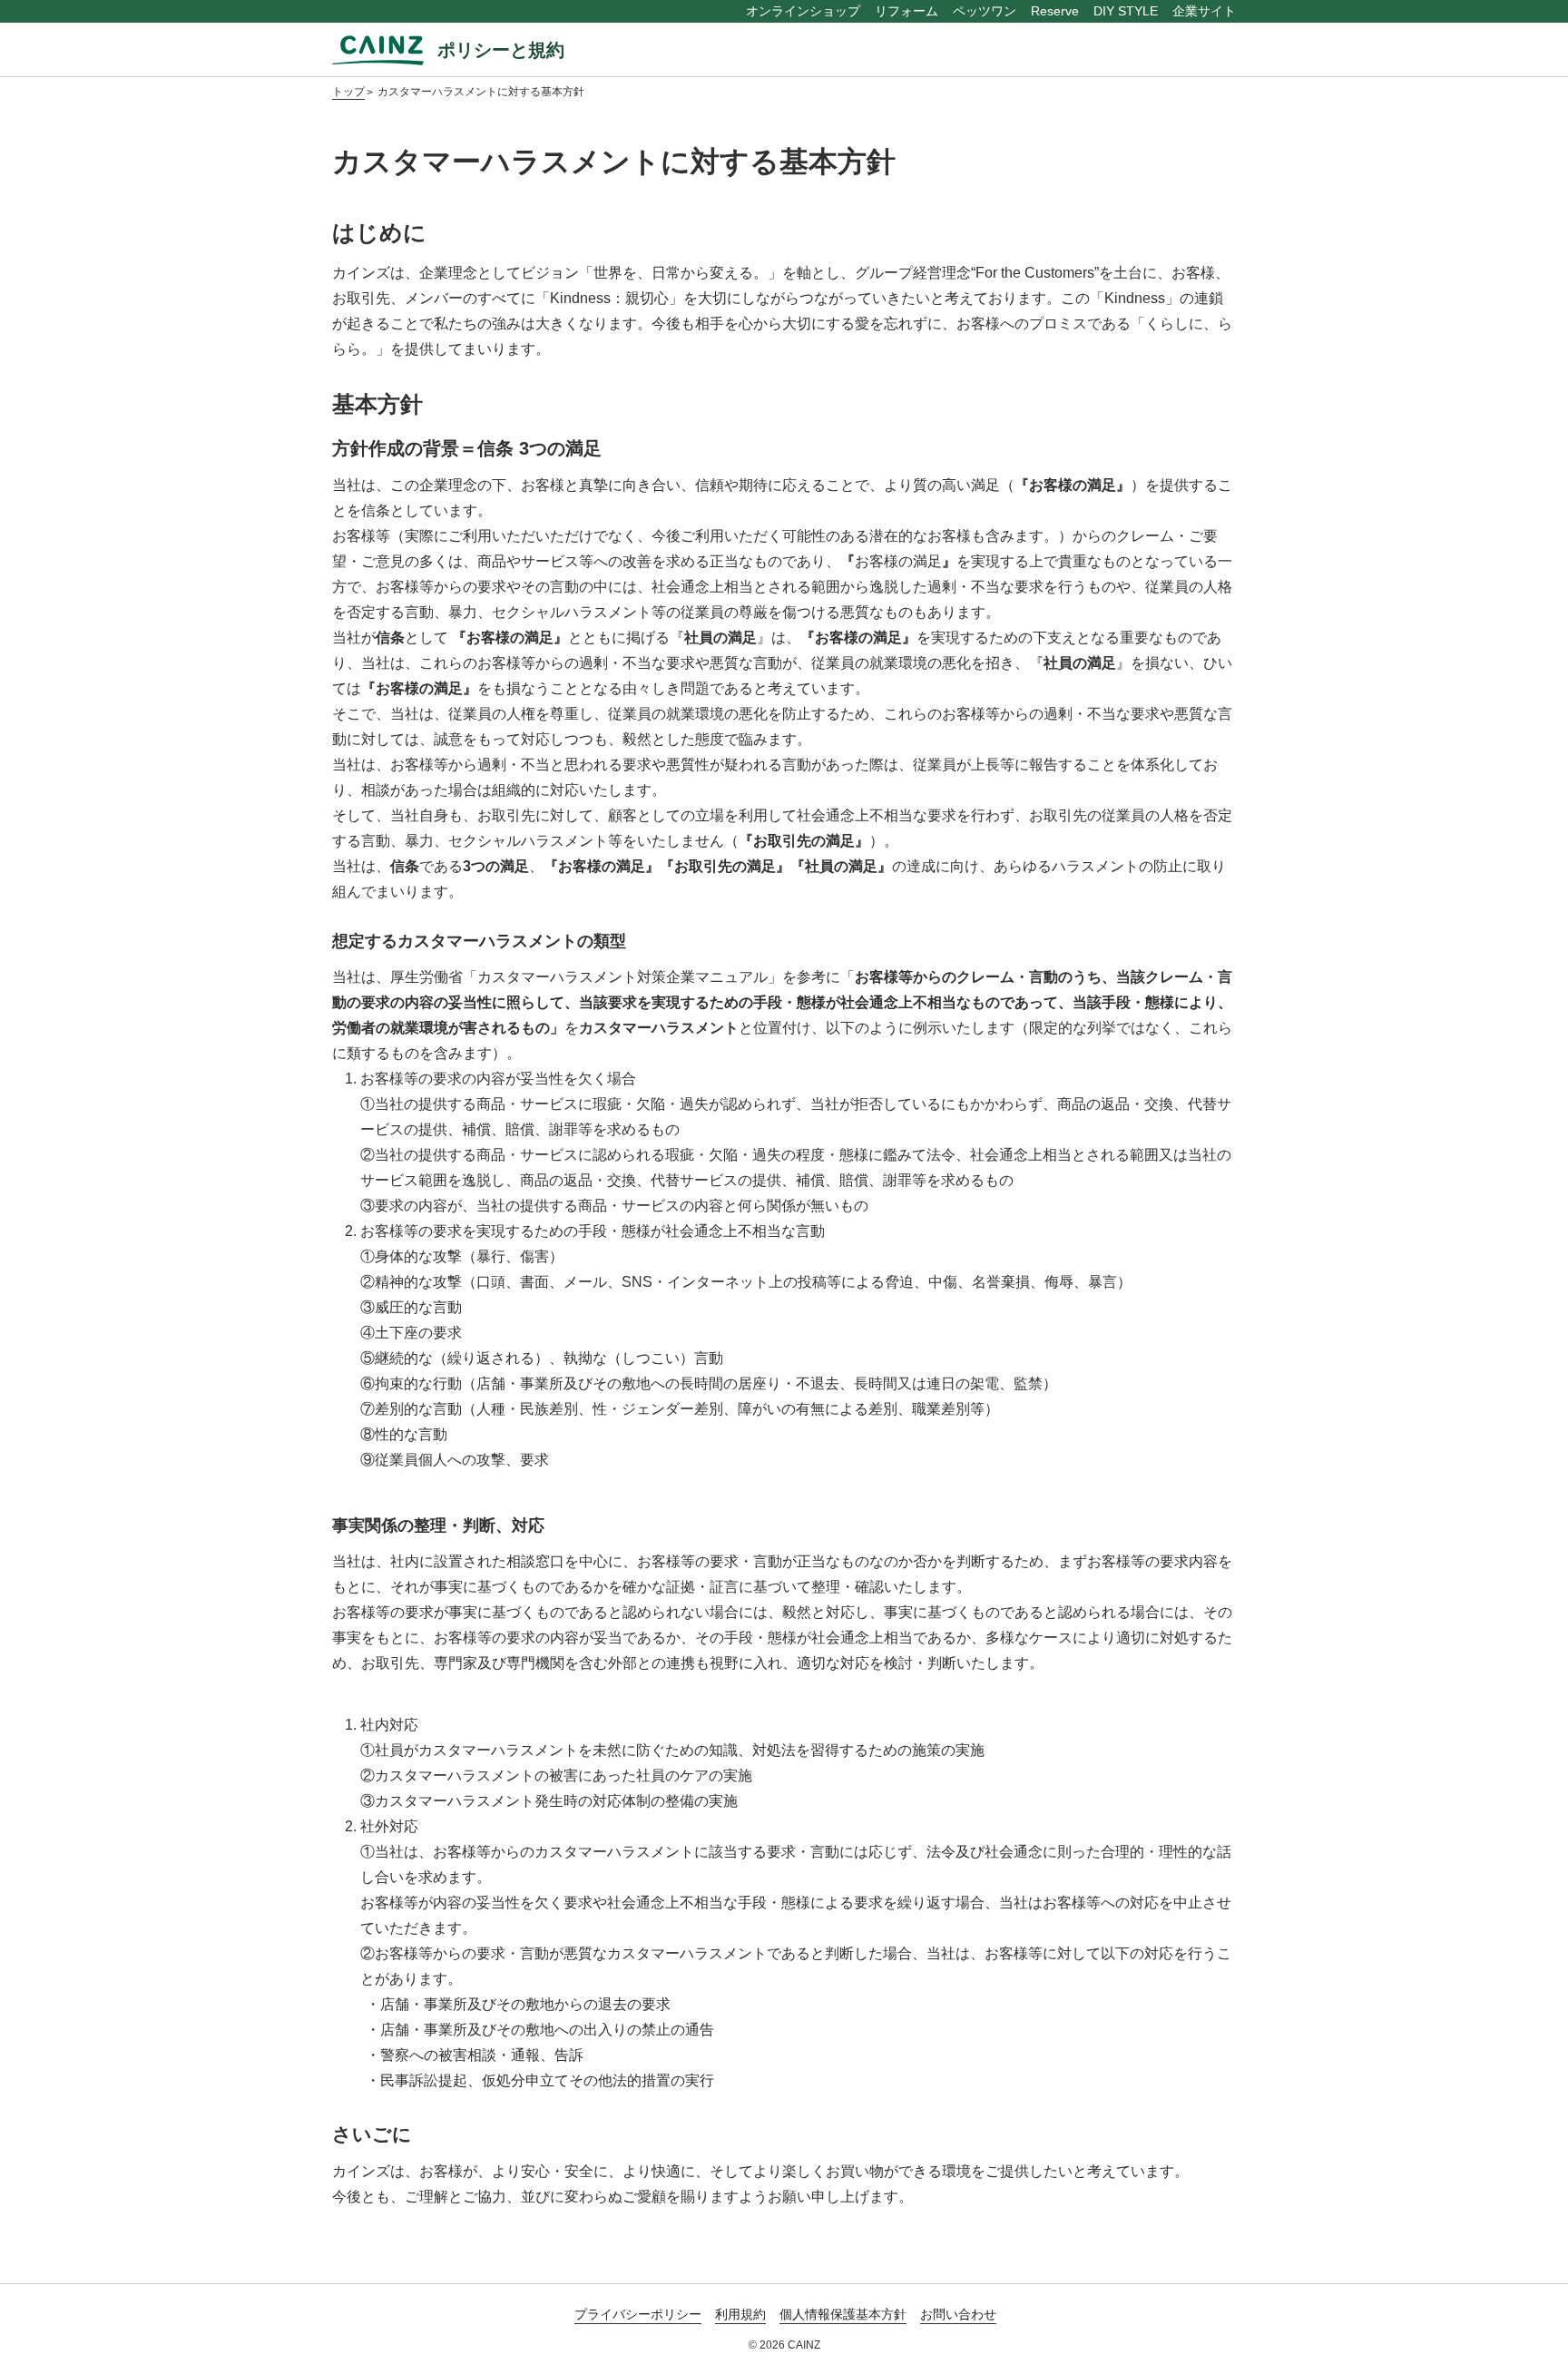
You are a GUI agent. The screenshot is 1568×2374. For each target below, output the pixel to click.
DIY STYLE (1126, 11)
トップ (348, 92)
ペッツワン (985, 11)
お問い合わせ (958, 2314)
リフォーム (906, 11)
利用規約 (740, 2314)
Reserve (1055, 11)
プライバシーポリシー (638, 2314)
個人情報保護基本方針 (843, 2314)
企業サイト (1204, 11)
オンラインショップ (803, 11)
